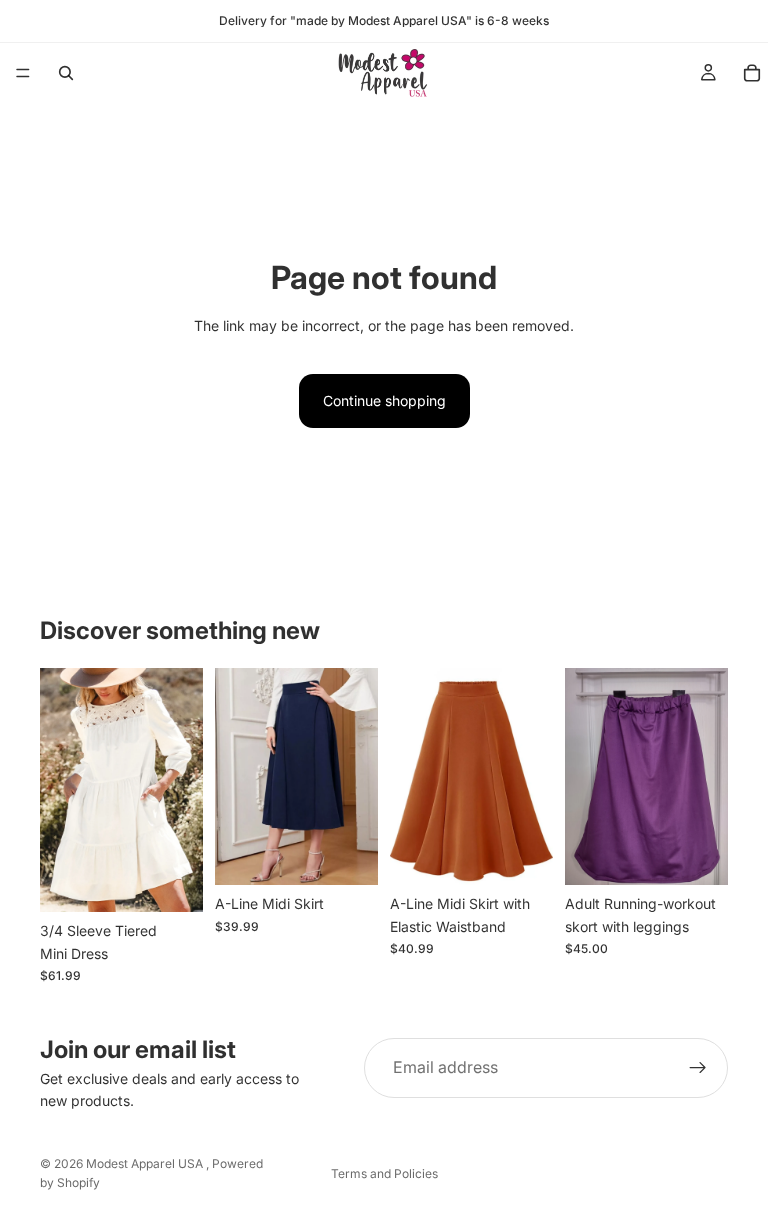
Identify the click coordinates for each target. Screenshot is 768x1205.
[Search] (66, 73)
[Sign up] (698, 1068)
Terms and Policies (384, 1173)
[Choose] (172, 881)
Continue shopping (384, 400)
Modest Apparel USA (146, 1163)
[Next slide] (181, 790)
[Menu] (23, 73)
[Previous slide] (62, 790)
